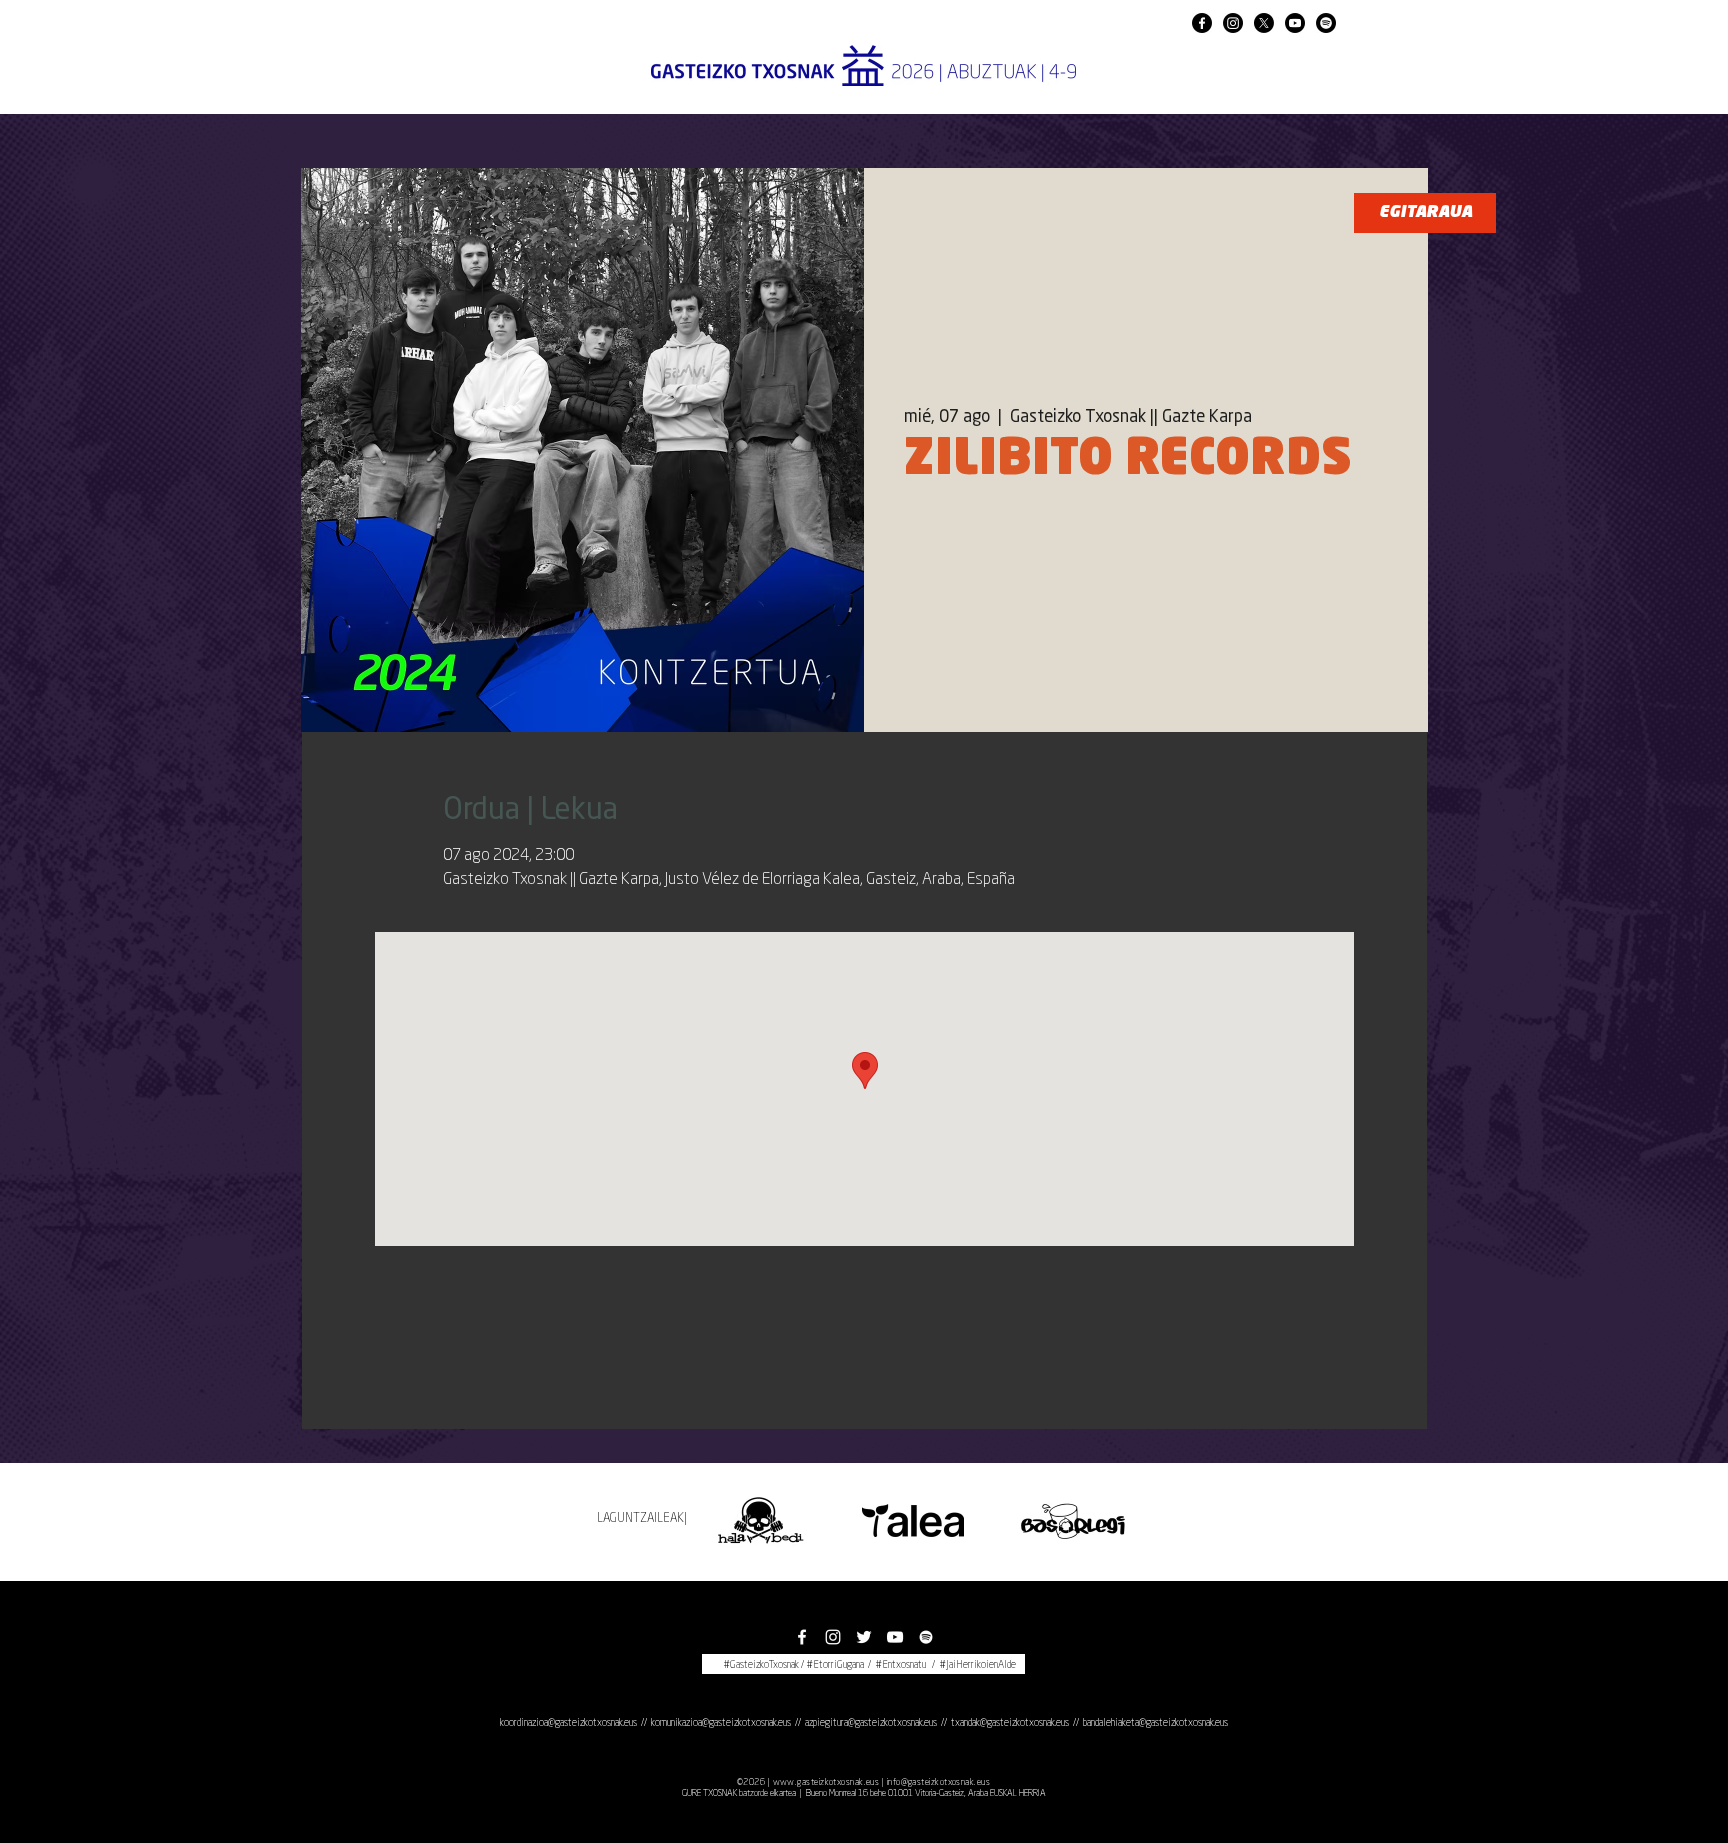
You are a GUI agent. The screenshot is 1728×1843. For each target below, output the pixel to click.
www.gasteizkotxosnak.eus (826, 1782)
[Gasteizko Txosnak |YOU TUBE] (1295, 23)
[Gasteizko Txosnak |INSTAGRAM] (1233, 23)
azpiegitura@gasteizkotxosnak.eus (871, 1723)
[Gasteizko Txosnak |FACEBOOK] (1202, 23)
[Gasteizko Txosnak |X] (1264, 23)
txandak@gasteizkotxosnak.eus (1010, 1723)
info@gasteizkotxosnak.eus (938, 1782)
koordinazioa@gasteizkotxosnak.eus (568, 1723)
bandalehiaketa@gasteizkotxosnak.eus (1155, 1723)
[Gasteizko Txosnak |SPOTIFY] (1326, 23)
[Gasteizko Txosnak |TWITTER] (864, 1637)
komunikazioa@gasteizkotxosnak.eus (721, 1723)
